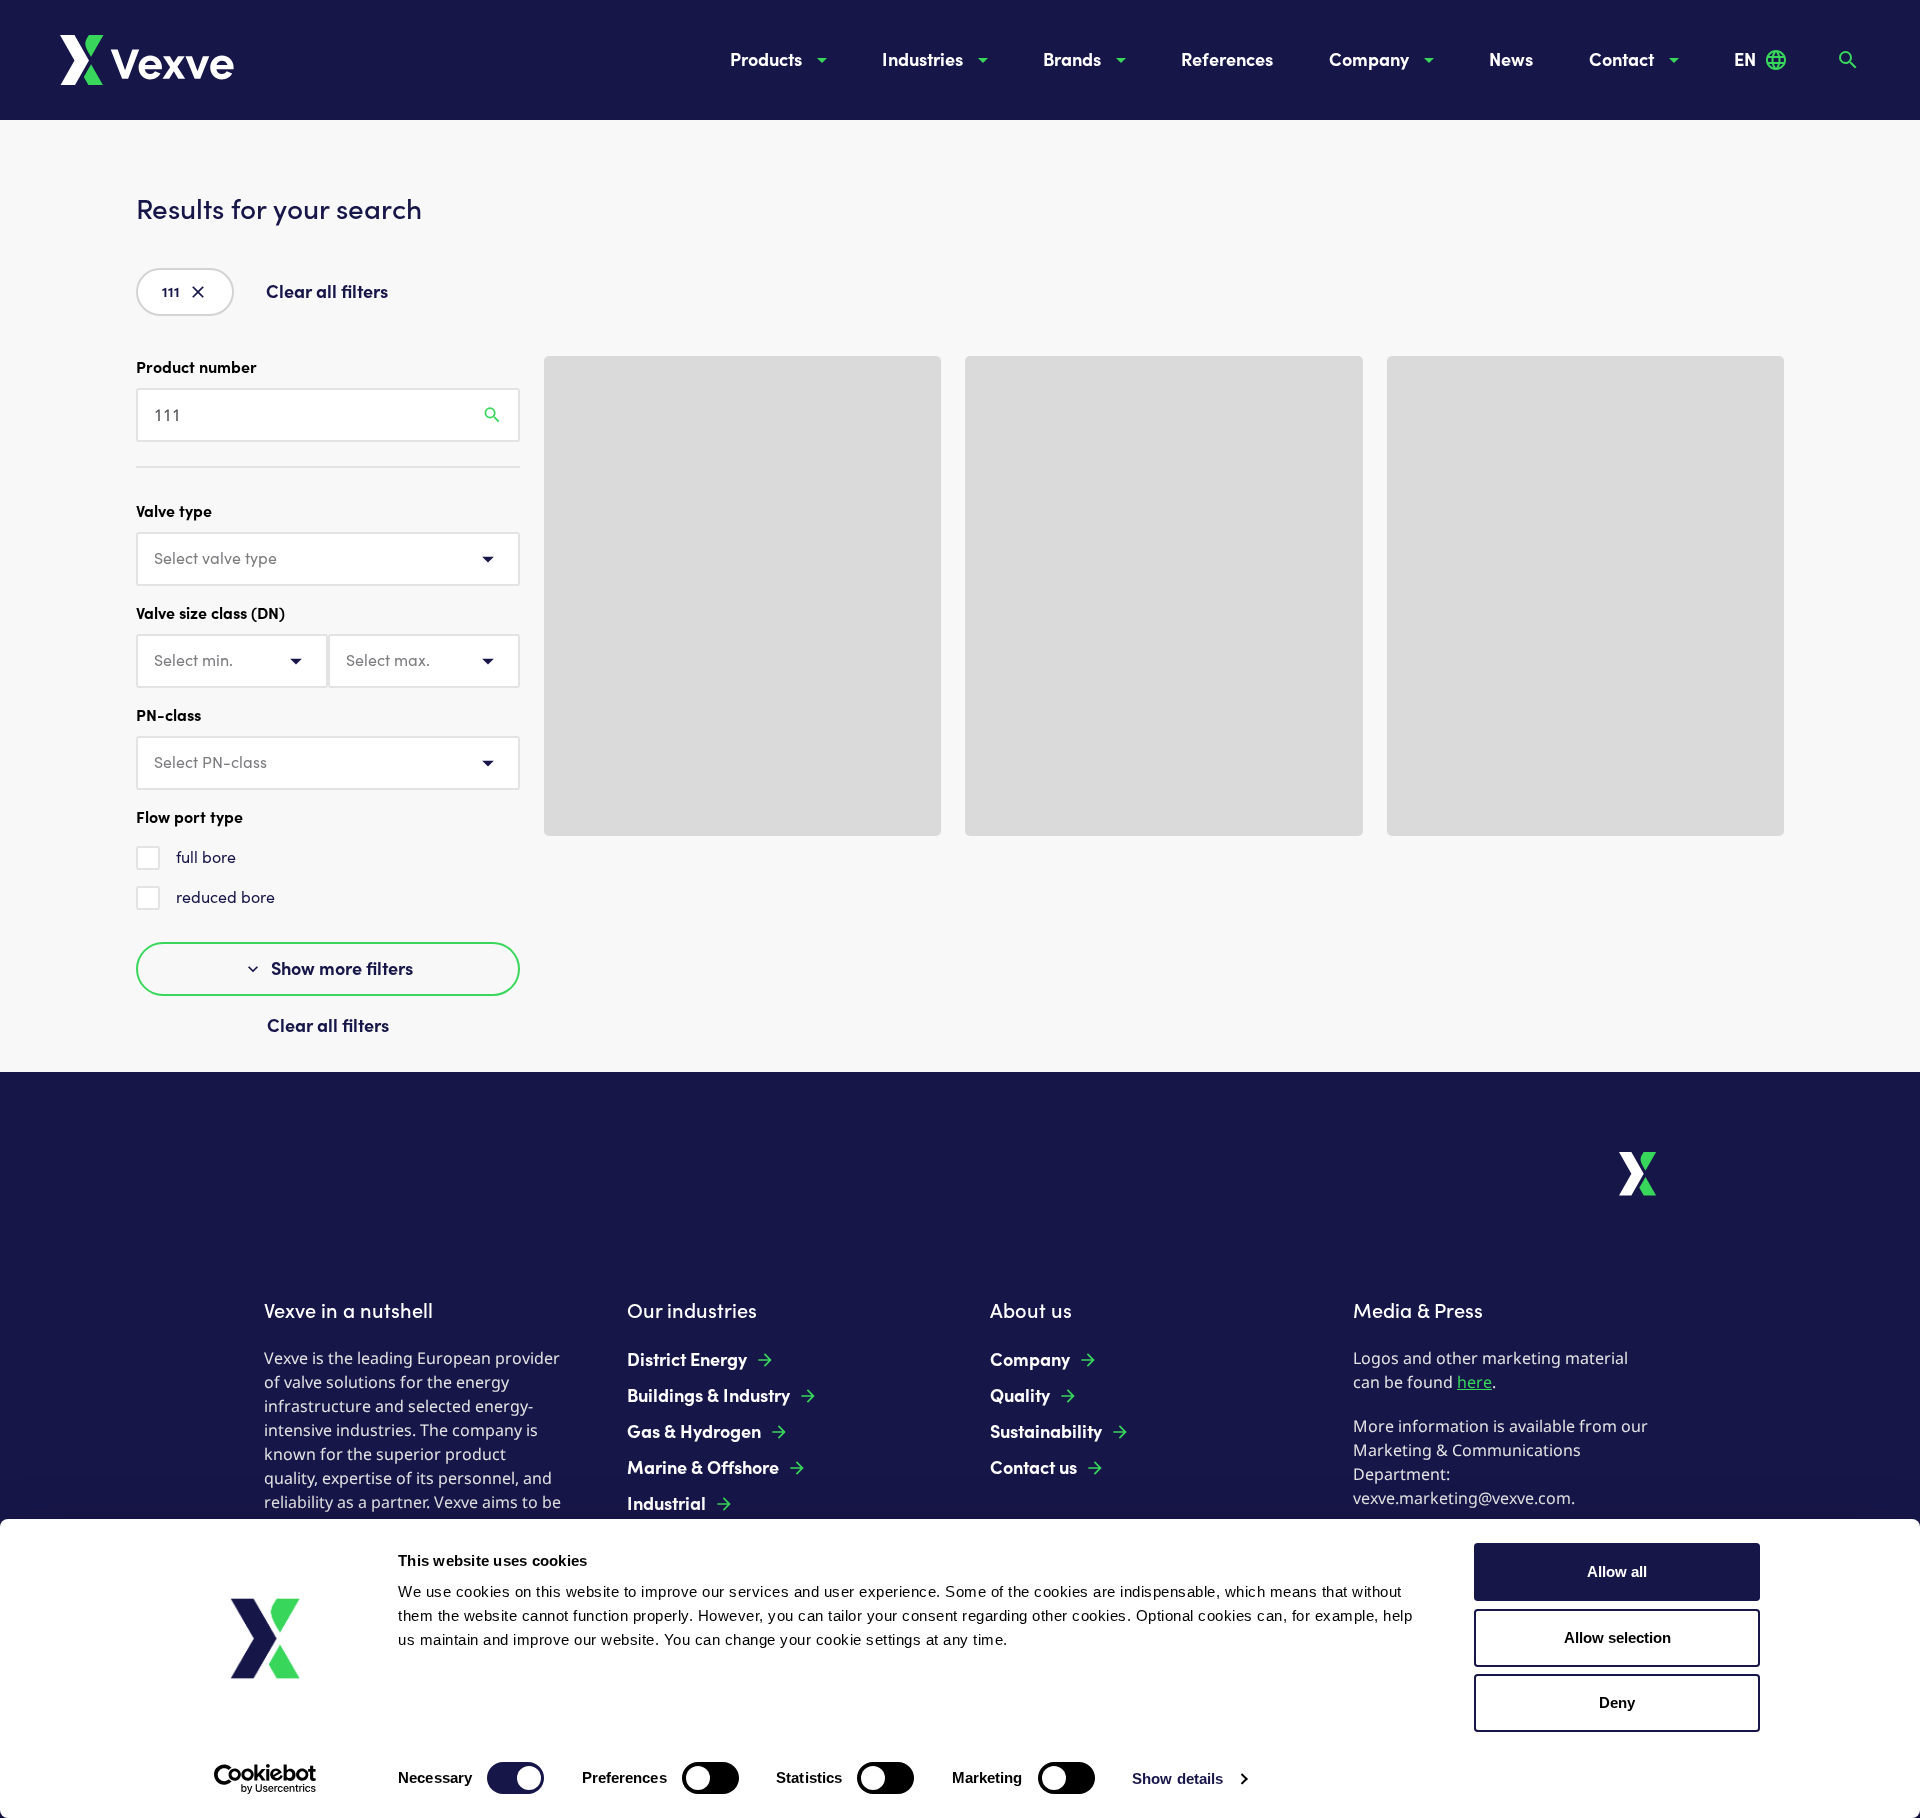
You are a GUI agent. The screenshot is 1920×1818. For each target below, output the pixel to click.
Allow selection (1617, 1637)
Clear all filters (327, 292)
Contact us (1033, 1468)
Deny (1617, 1702)
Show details (1177, 1778)
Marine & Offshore (703, 1468)
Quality (1020, 1396)
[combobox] (328, 559)
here (1474, 1382)
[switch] (710, 1778)
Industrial (666, 1504)
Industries (922, 60)
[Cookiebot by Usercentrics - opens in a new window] (265, 1779)
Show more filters (342, 969)
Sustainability (1046, 1432)
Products (766, 60)
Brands (1072, 60)
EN (1745, 60)
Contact (1621, 60)
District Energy (687, 1360)
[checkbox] (148, 858)
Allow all (1617, 1571)
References (1227, 60)
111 (171, 292)
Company (1369, 60)
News (1511, 60)
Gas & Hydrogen (694, 1432)
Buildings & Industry (708, 1396)
